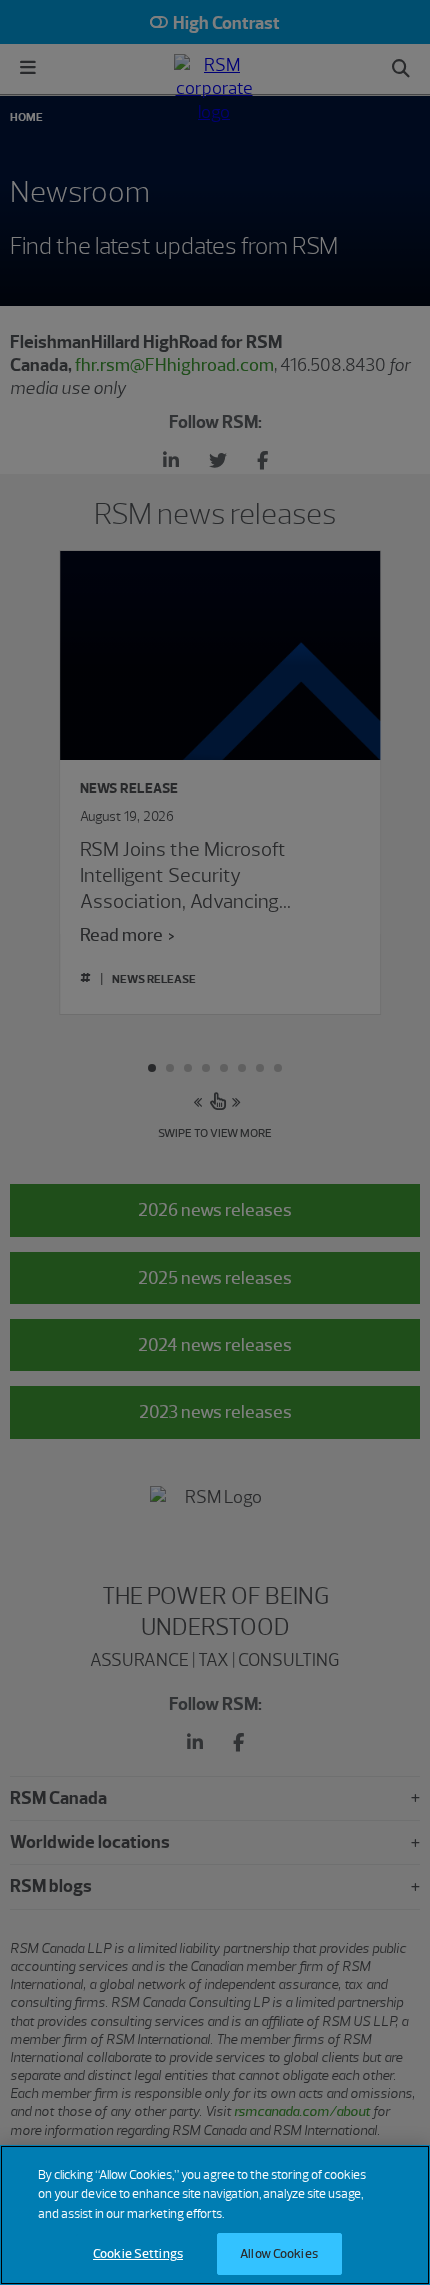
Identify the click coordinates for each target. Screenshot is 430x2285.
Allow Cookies (279, 2253)
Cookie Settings (138, 2253)
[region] (215, 2215)
